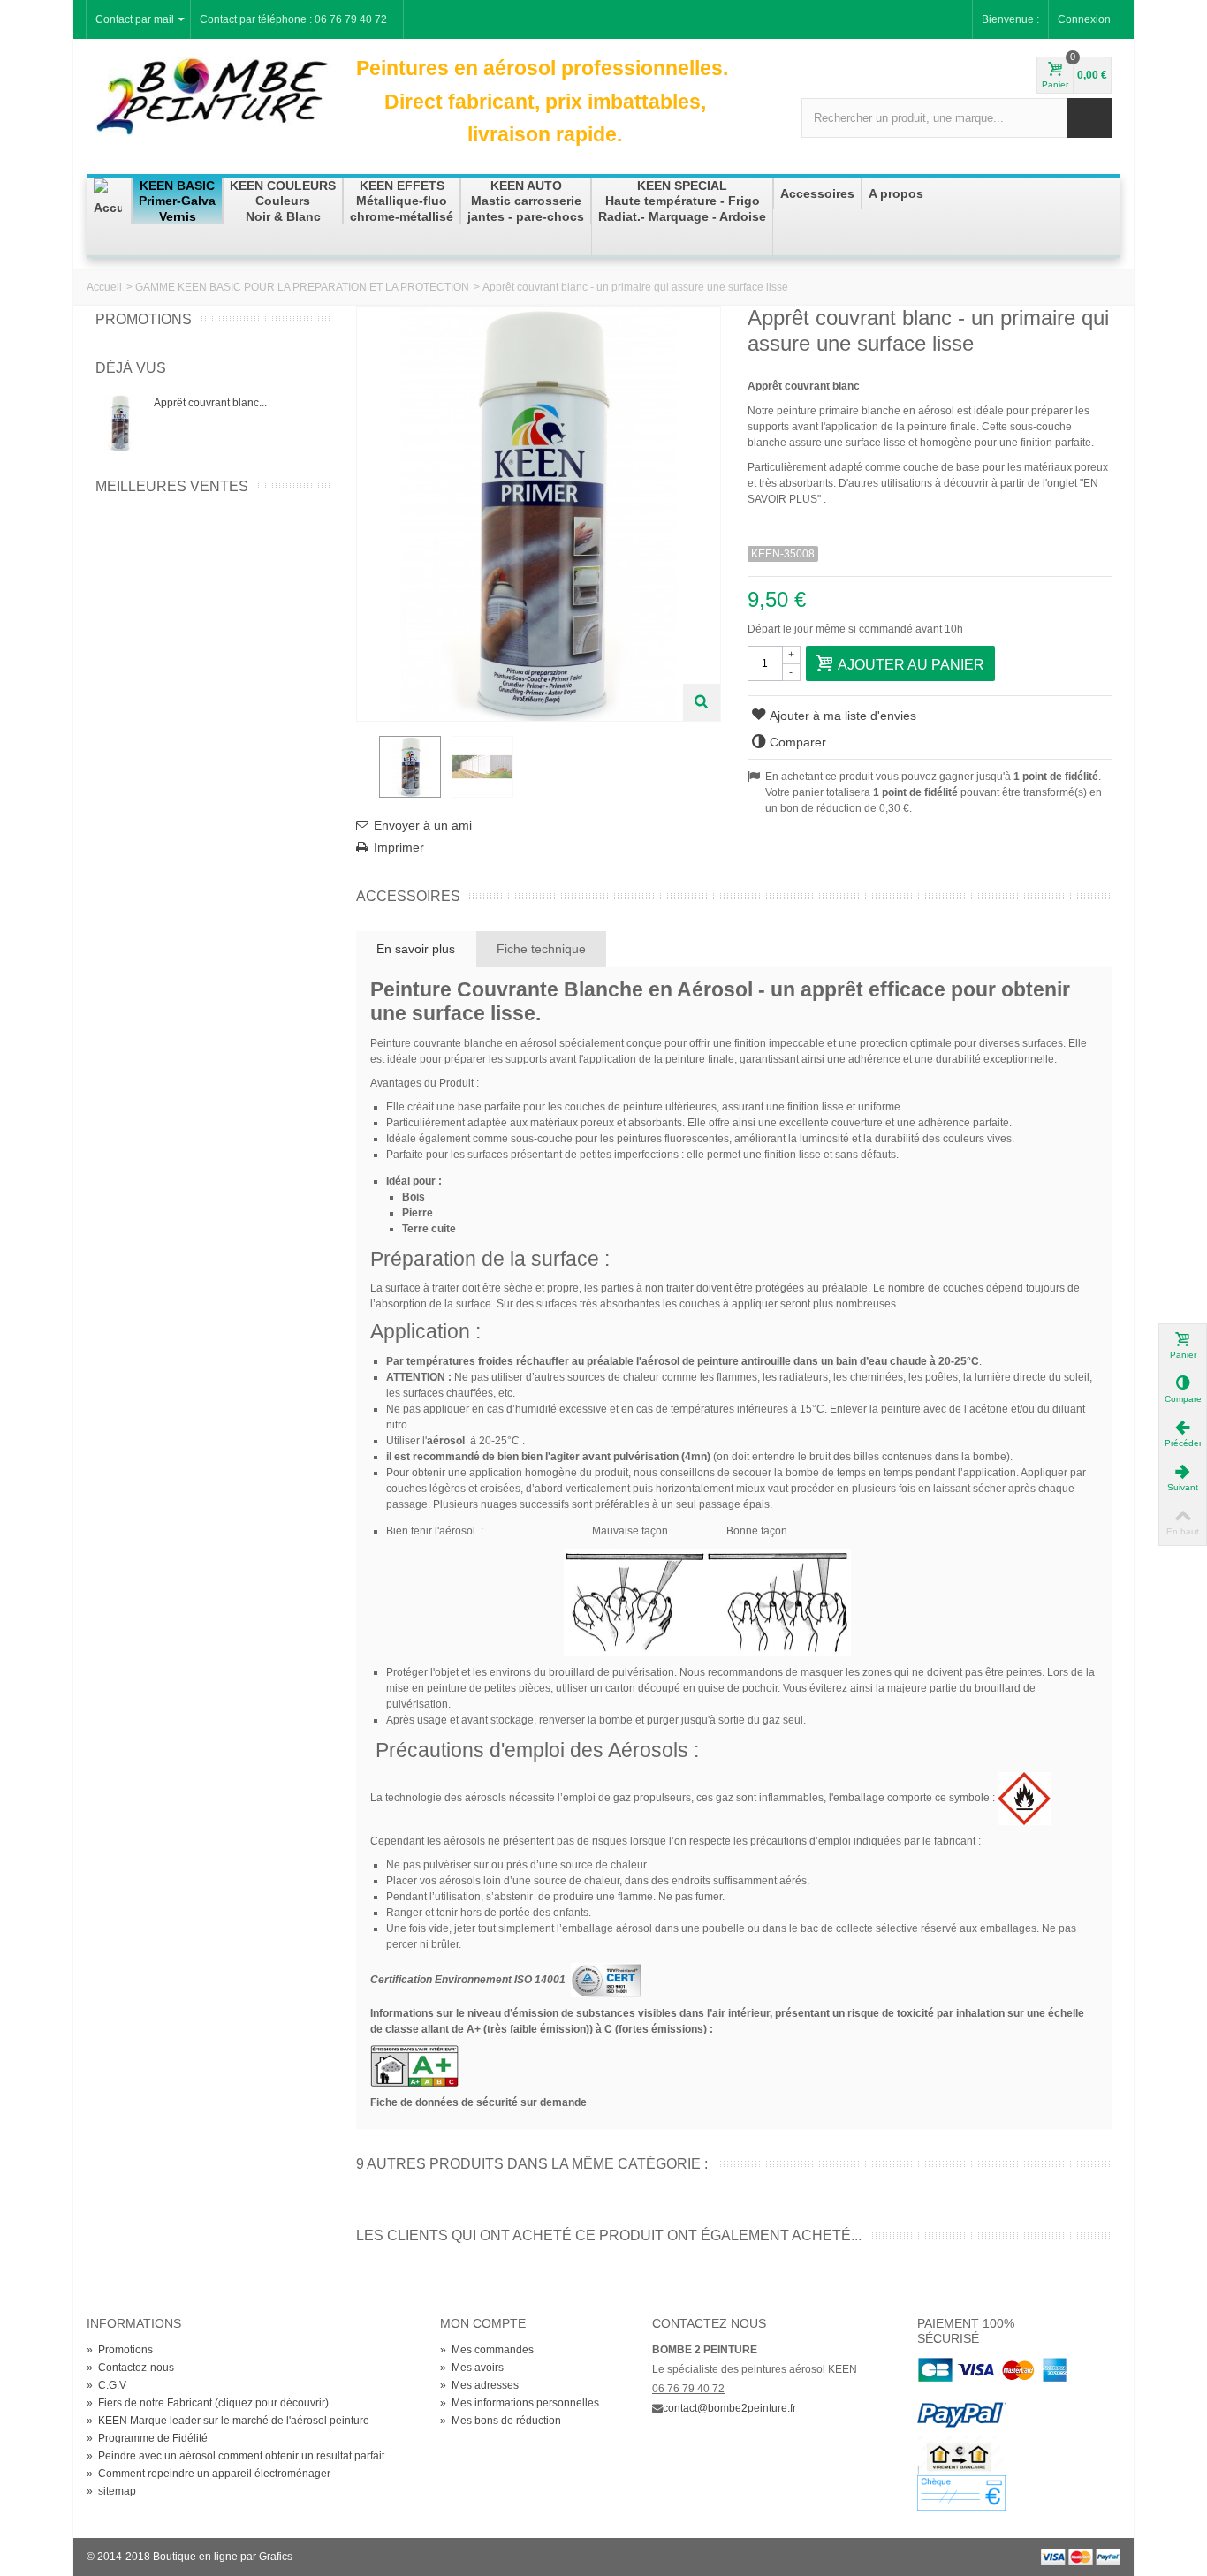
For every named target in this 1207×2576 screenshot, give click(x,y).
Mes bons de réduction (501, 2421)
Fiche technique (541, 949)
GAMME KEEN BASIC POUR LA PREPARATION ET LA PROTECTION (302, 287)
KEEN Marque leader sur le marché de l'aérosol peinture (228, 2421)
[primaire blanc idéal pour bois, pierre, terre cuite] (482, 767)
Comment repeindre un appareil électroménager (209, 2474)
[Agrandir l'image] (702, 702)
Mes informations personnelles (520, 2403)
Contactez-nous (130, 2368)
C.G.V (106, 2385)
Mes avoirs (472, 2368)
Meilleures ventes (172, 486)
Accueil (104, 287)
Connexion (1084, 19)
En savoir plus (416, 949)
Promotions (144, 319)
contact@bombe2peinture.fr (729, 2408)
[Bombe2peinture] (213, 95)
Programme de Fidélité (147, 2438)
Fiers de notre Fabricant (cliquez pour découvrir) (208, 2403)
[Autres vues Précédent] (365, 772)
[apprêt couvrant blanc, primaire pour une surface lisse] (410, 767)
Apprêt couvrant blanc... (210, 403)
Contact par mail (135, 19)
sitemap (111, 2491)
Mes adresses (479, 2385)
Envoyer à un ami (423, 825)
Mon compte (483, 2323)
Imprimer (399, 847)
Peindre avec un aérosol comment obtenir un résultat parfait (235, 2456)
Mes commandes (487, 2350)
